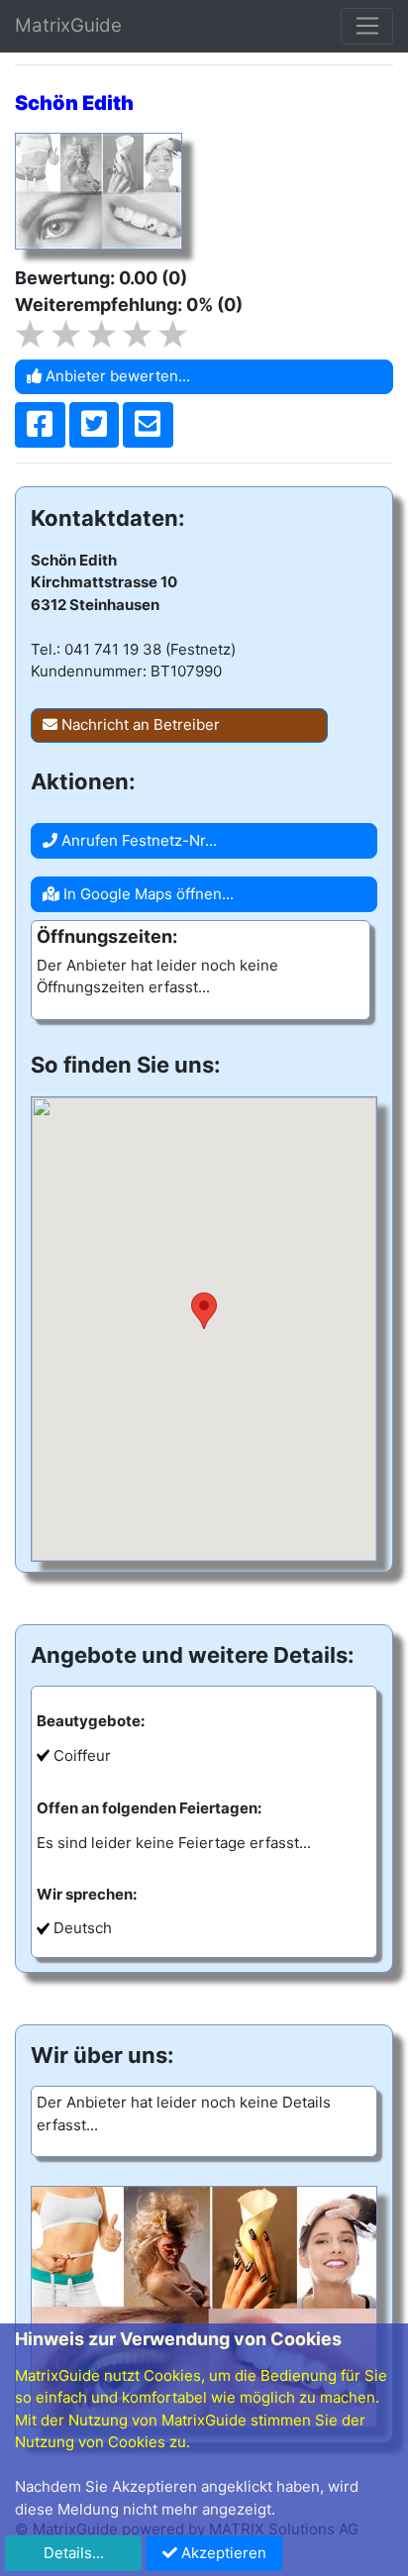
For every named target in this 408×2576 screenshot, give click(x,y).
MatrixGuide (68, 25)
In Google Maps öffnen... (147, 894)
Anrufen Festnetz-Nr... (137, 840)
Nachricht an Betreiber (139, 724)
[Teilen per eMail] (148, 425)
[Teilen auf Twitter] (95, 425)
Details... (74, 2553)
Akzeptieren (222, 2553)
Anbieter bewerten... (116, 376)
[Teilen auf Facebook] (40, 425)
